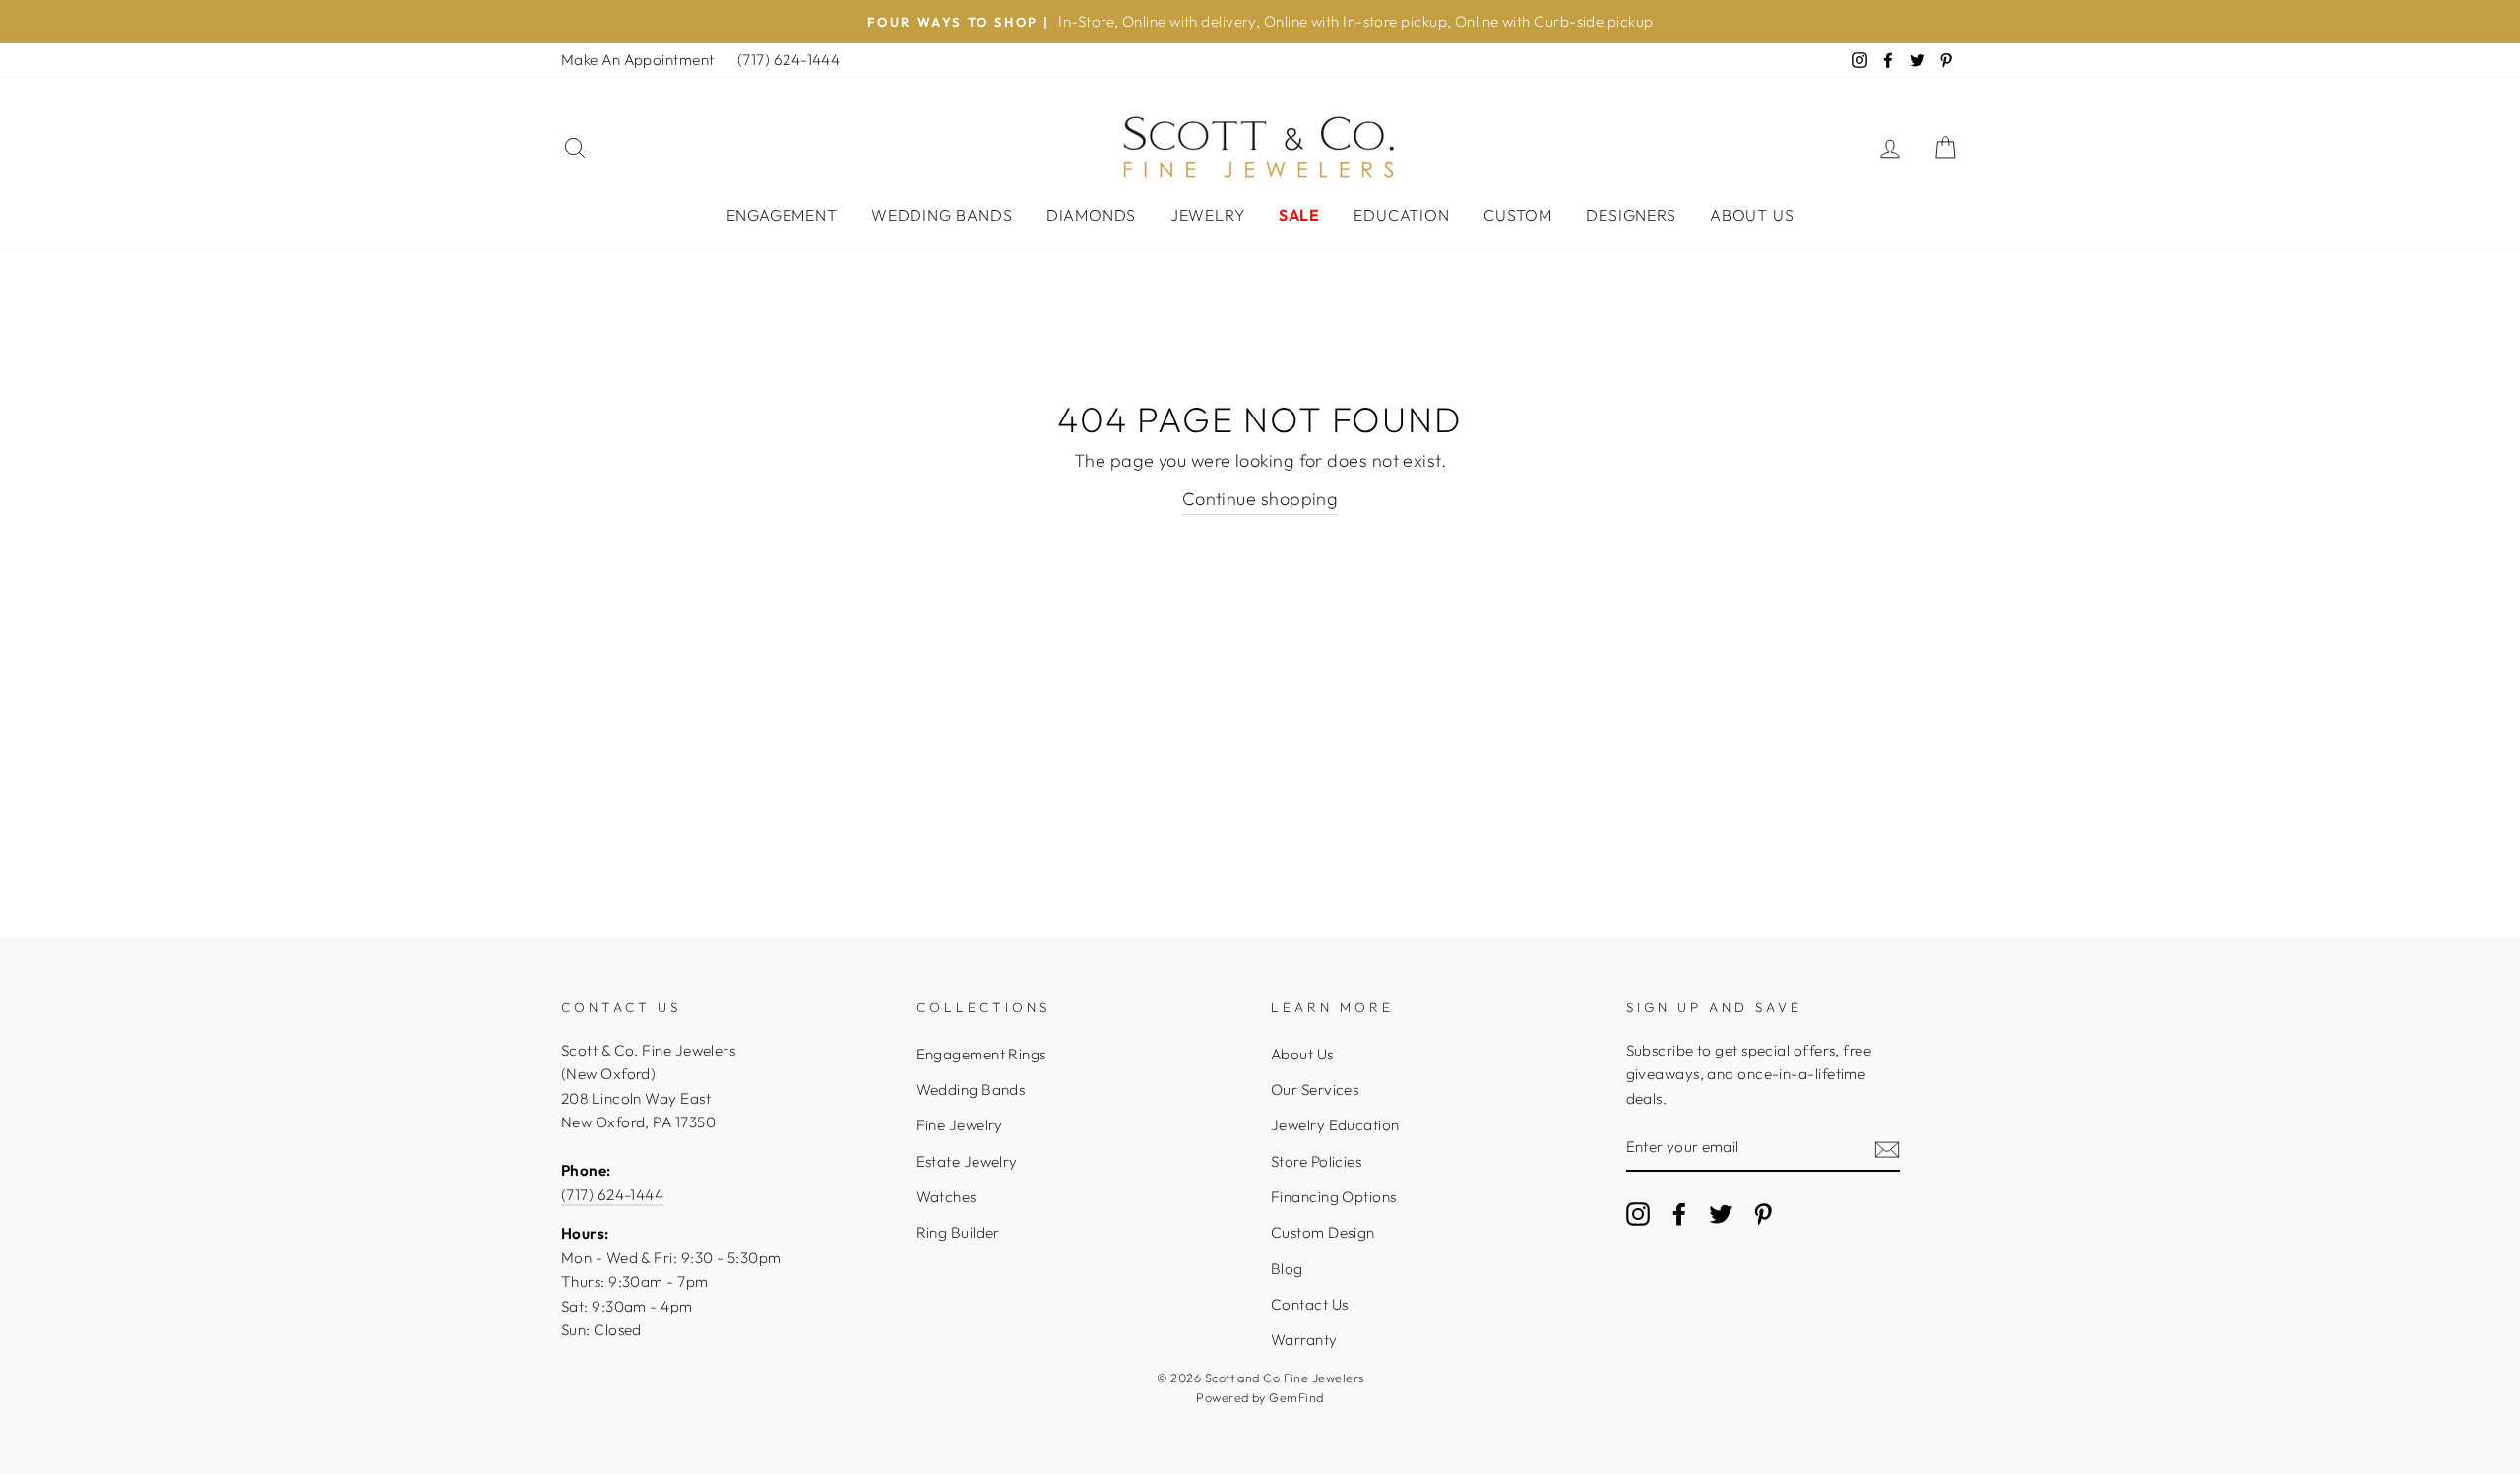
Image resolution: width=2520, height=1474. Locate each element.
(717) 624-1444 (788, 60)
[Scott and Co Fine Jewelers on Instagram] (1638, 1214)
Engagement (782, 215)
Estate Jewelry (967, 1161)
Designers (1631, 215)
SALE (1299, 215)
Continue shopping (1260, 499)
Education (1401, 215)
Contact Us (1310, 1304)
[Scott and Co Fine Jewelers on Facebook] (1679, 1214)
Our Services (1315, 1089)
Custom (1518, 215)
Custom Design (1323, 1232)
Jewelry (1208, 215)
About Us (1752, 215)
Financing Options (1334, 1197)
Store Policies (1316, 1161)
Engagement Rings (981, 1054)
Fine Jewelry (960, 1125)
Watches (946, 1197)
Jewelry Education (1335, 1125)
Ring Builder (958, 1232)
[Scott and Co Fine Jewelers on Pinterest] (1763, 1214)
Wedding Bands (942, 215)
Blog (1287, 1269)
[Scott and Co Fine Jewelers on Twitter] (1721, 1214)
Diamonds (1091, 215)
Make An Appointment (638, 60)
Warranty (1304, 1340)
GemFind (1296, 1397)
